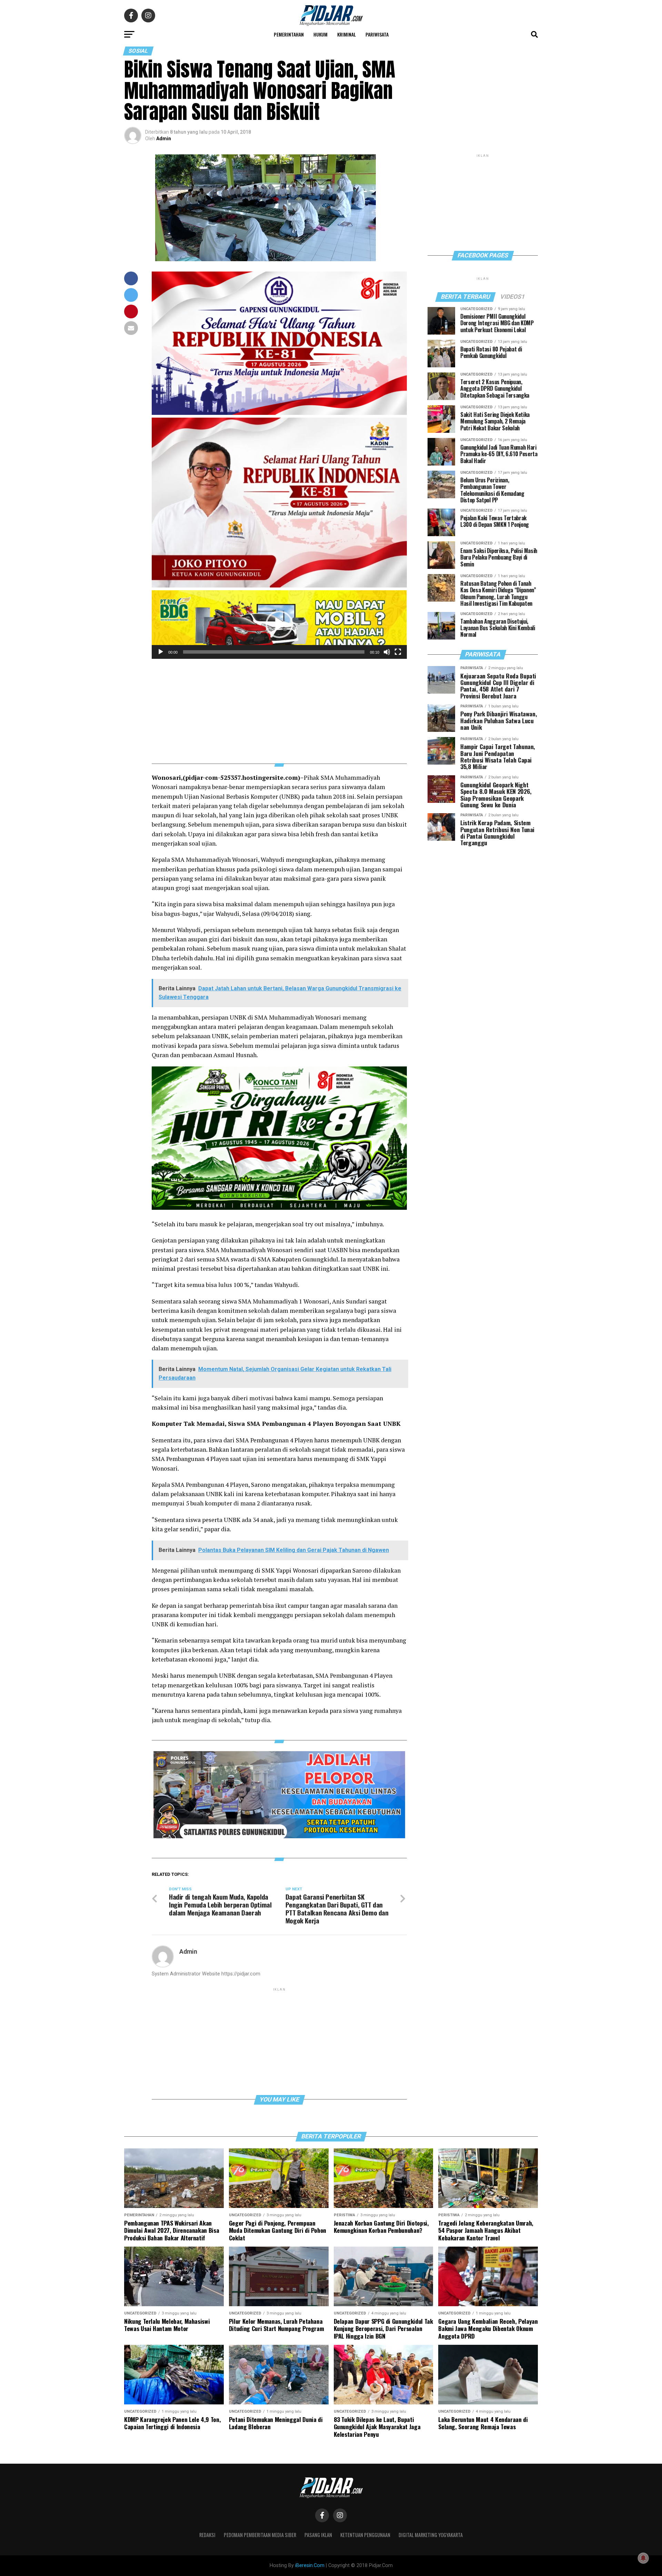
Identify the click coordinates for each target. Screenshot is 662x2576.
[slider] (274, 652)
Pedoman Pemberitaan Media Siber (260, 2535)
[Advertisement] (279, 707)
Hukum (320, 34)
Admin (164, 139)
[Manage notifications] (643, 2558)
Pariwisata (377, 34)
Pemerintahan (289, 34)
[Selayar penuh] (398, 652)
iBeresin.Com (310, 2565)
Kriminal (347, 34)
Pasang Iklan (318, 2535)
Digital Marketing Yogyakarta (431, 2535)
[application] (279, 625)
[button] (279, 624)
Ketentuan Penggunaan (365, 2535)
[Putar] (161, 652)
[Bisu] (387, 652)
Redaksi (207, 2535)
